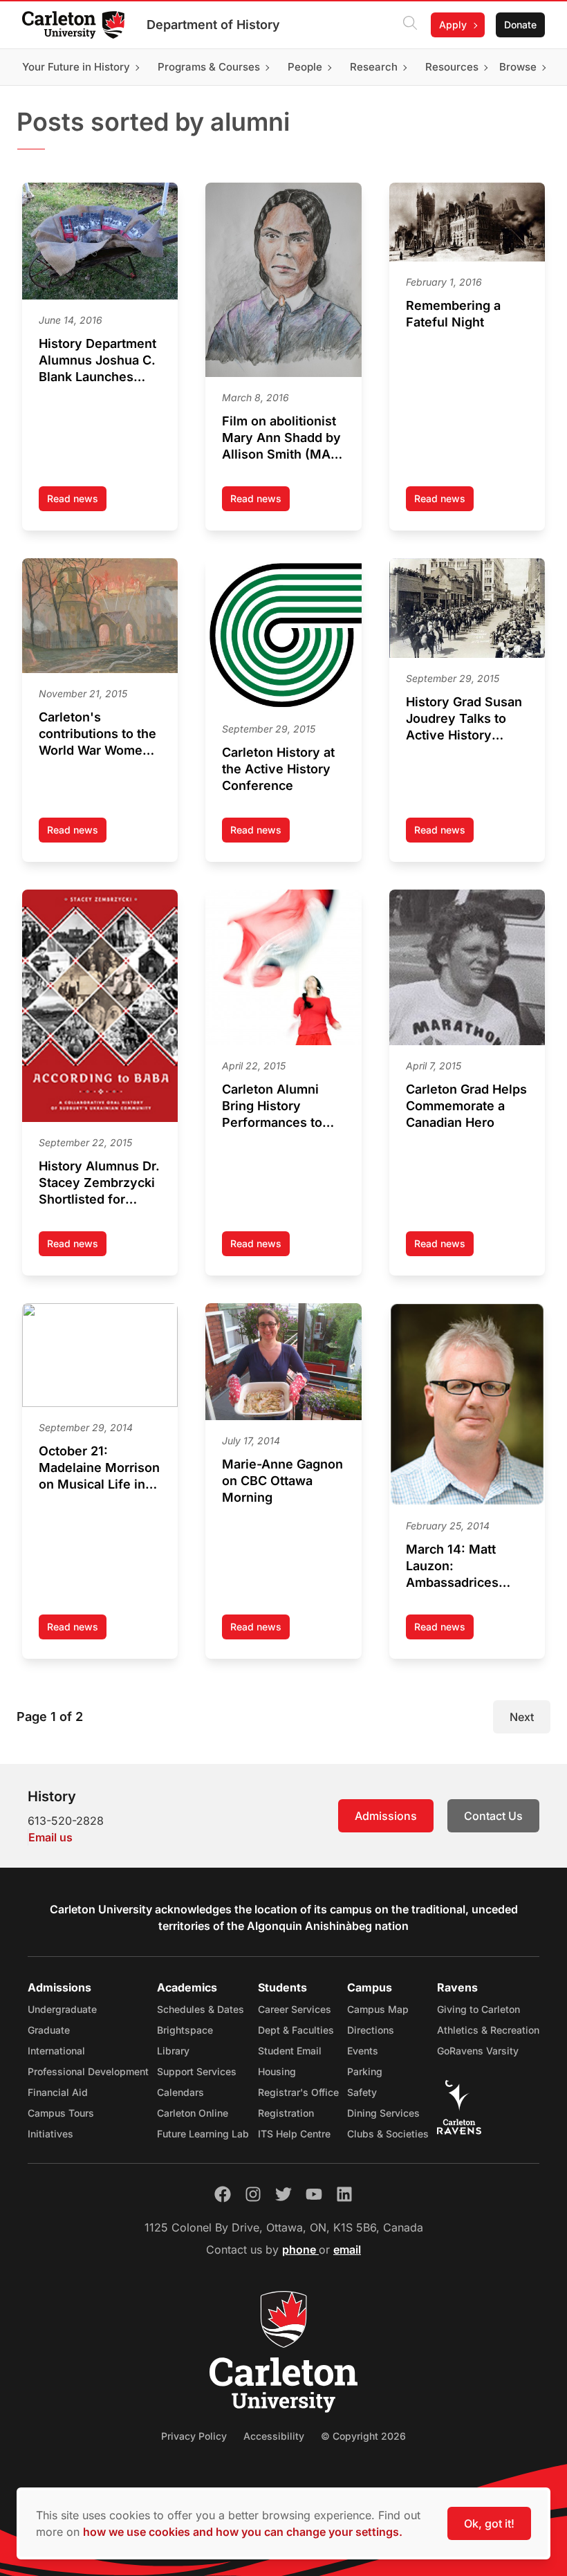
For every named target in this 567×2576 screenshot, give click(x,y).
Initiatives (50, 2134)
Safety (362, 2092)
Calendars (180, 2092)
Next (522, 1717)
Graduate (49, 2030)
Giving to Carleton (478, 2009)
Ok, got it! (489, 2523)
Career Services (295, 2009)
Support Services (197, 2071)
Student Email (290, 2051)
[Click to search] (410, 25)
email (347, 2250)
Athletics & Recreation (488, 2030)
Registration (286, 2113)
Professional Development (88, 2071)
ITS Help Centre (294, 2134)
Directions (371, 2030)
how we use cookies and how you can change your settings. (243, 2532)
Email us (50, 1837)
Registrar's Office (298, 2092)
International (56, 2051)
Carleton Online (193, 2113)
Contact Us (493, 1816)
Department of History (213, 25)
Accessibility (274, 2436)
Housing (277, 2071)
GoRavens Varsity (478, 2051)
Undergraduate (62, 2009)
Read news (77, 502)
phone (300, 2250)
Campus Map (378, 2009)
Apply (453, 25)
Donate (520, 25)
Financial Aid (58, 2092)
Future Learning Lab (203, 2134)
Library (173, 2051)
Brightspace (185, 2030)
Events (363, 2051)
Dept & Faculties (296, 2030)
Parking (365, 2071)
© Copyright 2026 (363, 2436)
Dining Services (383, 2113)
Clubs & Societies (388, 2134)
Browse (518, 67)
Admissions (386, 1816)
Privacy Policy (194, 2436)
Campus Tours (61, 2113)
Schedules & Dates (201, 2009)
